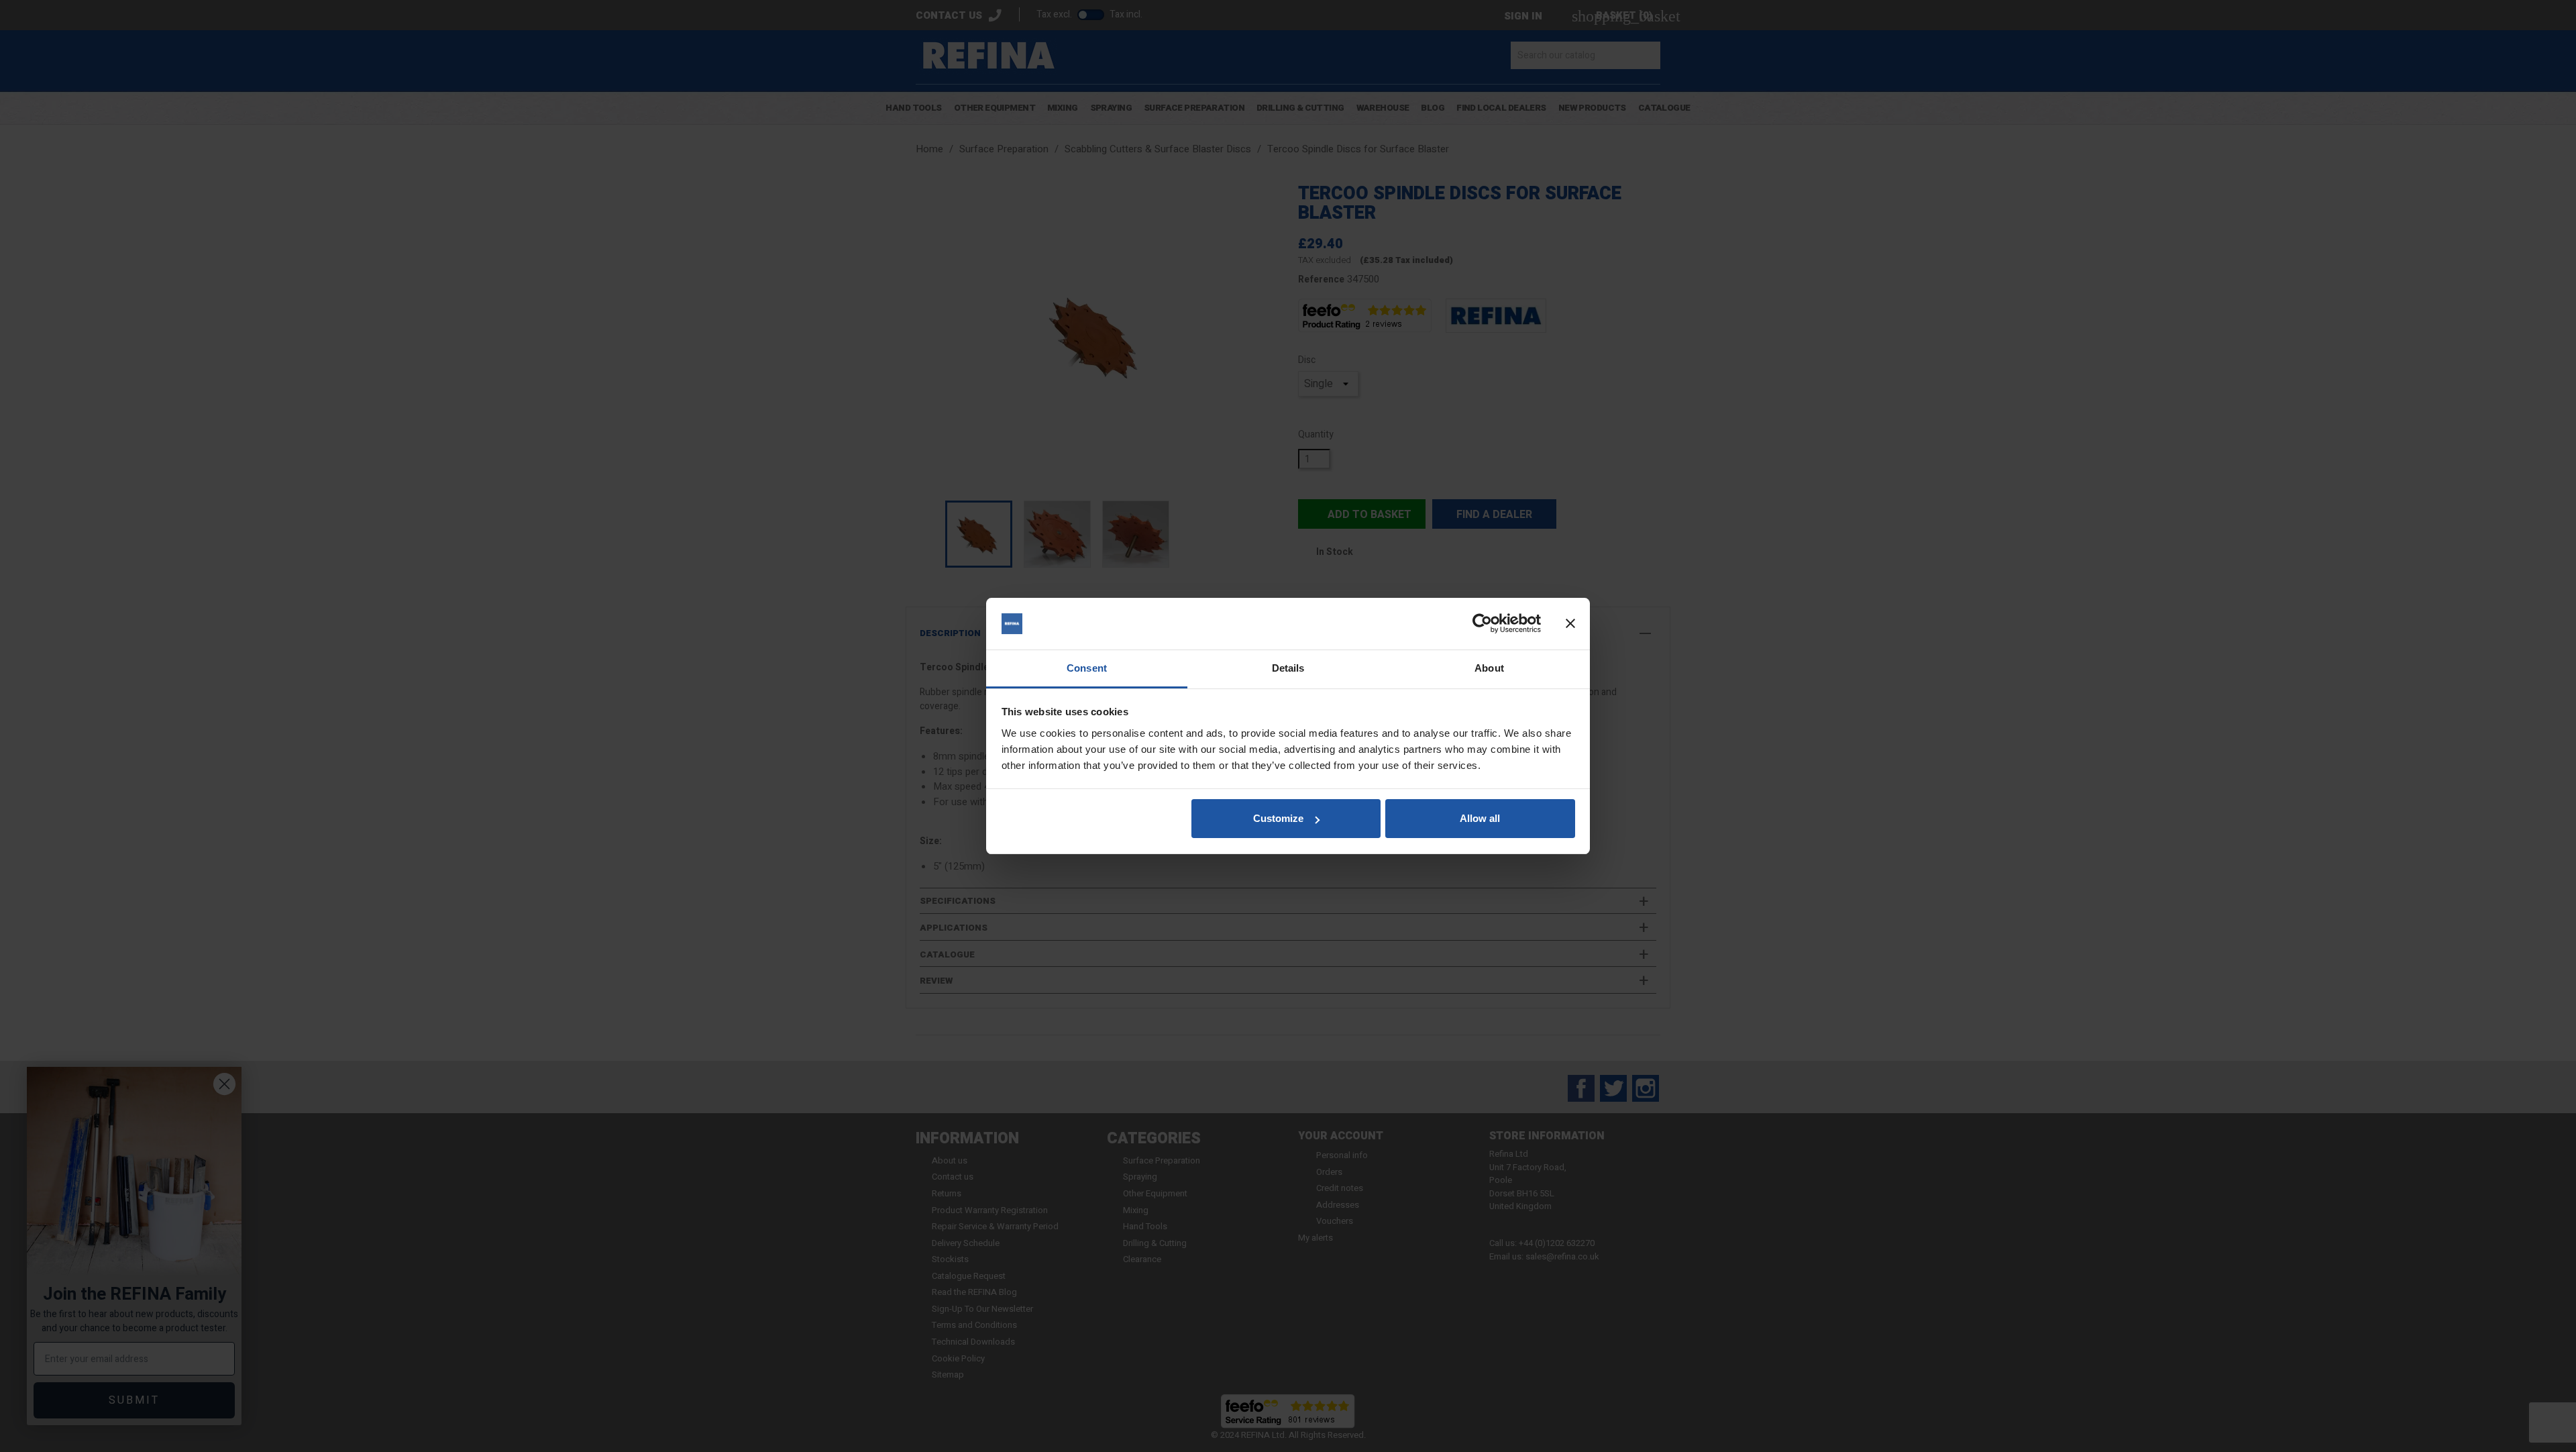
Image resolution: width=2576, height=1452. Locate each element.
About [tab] (1489, 668)
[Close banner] (1570, 624)
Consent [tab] (1087, 668)
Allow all (1480, 818)
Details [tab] (1288, 668)
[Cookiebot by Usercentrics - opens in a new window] (1482, 624)
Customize (1278, 818)
